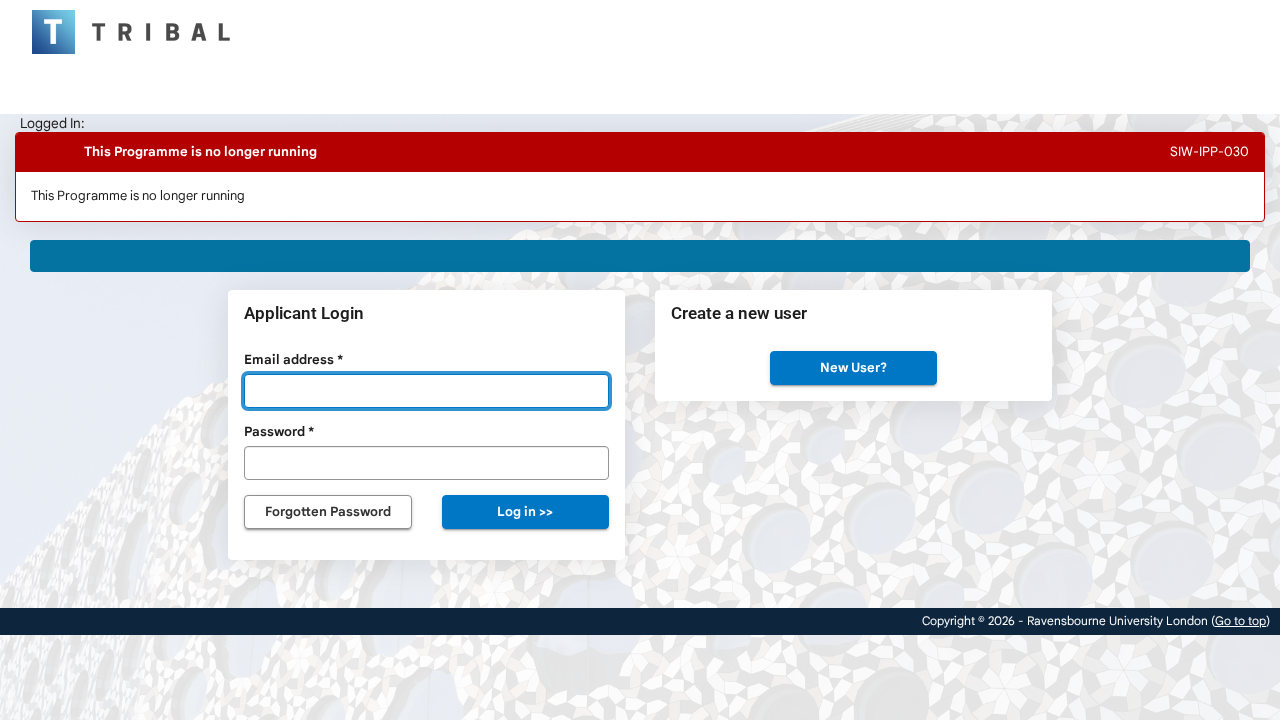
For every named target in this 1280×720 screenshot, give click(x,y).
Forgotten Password (328, 511)
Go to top (1240, 620)
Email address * (293, 359)
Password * (279, 431)
